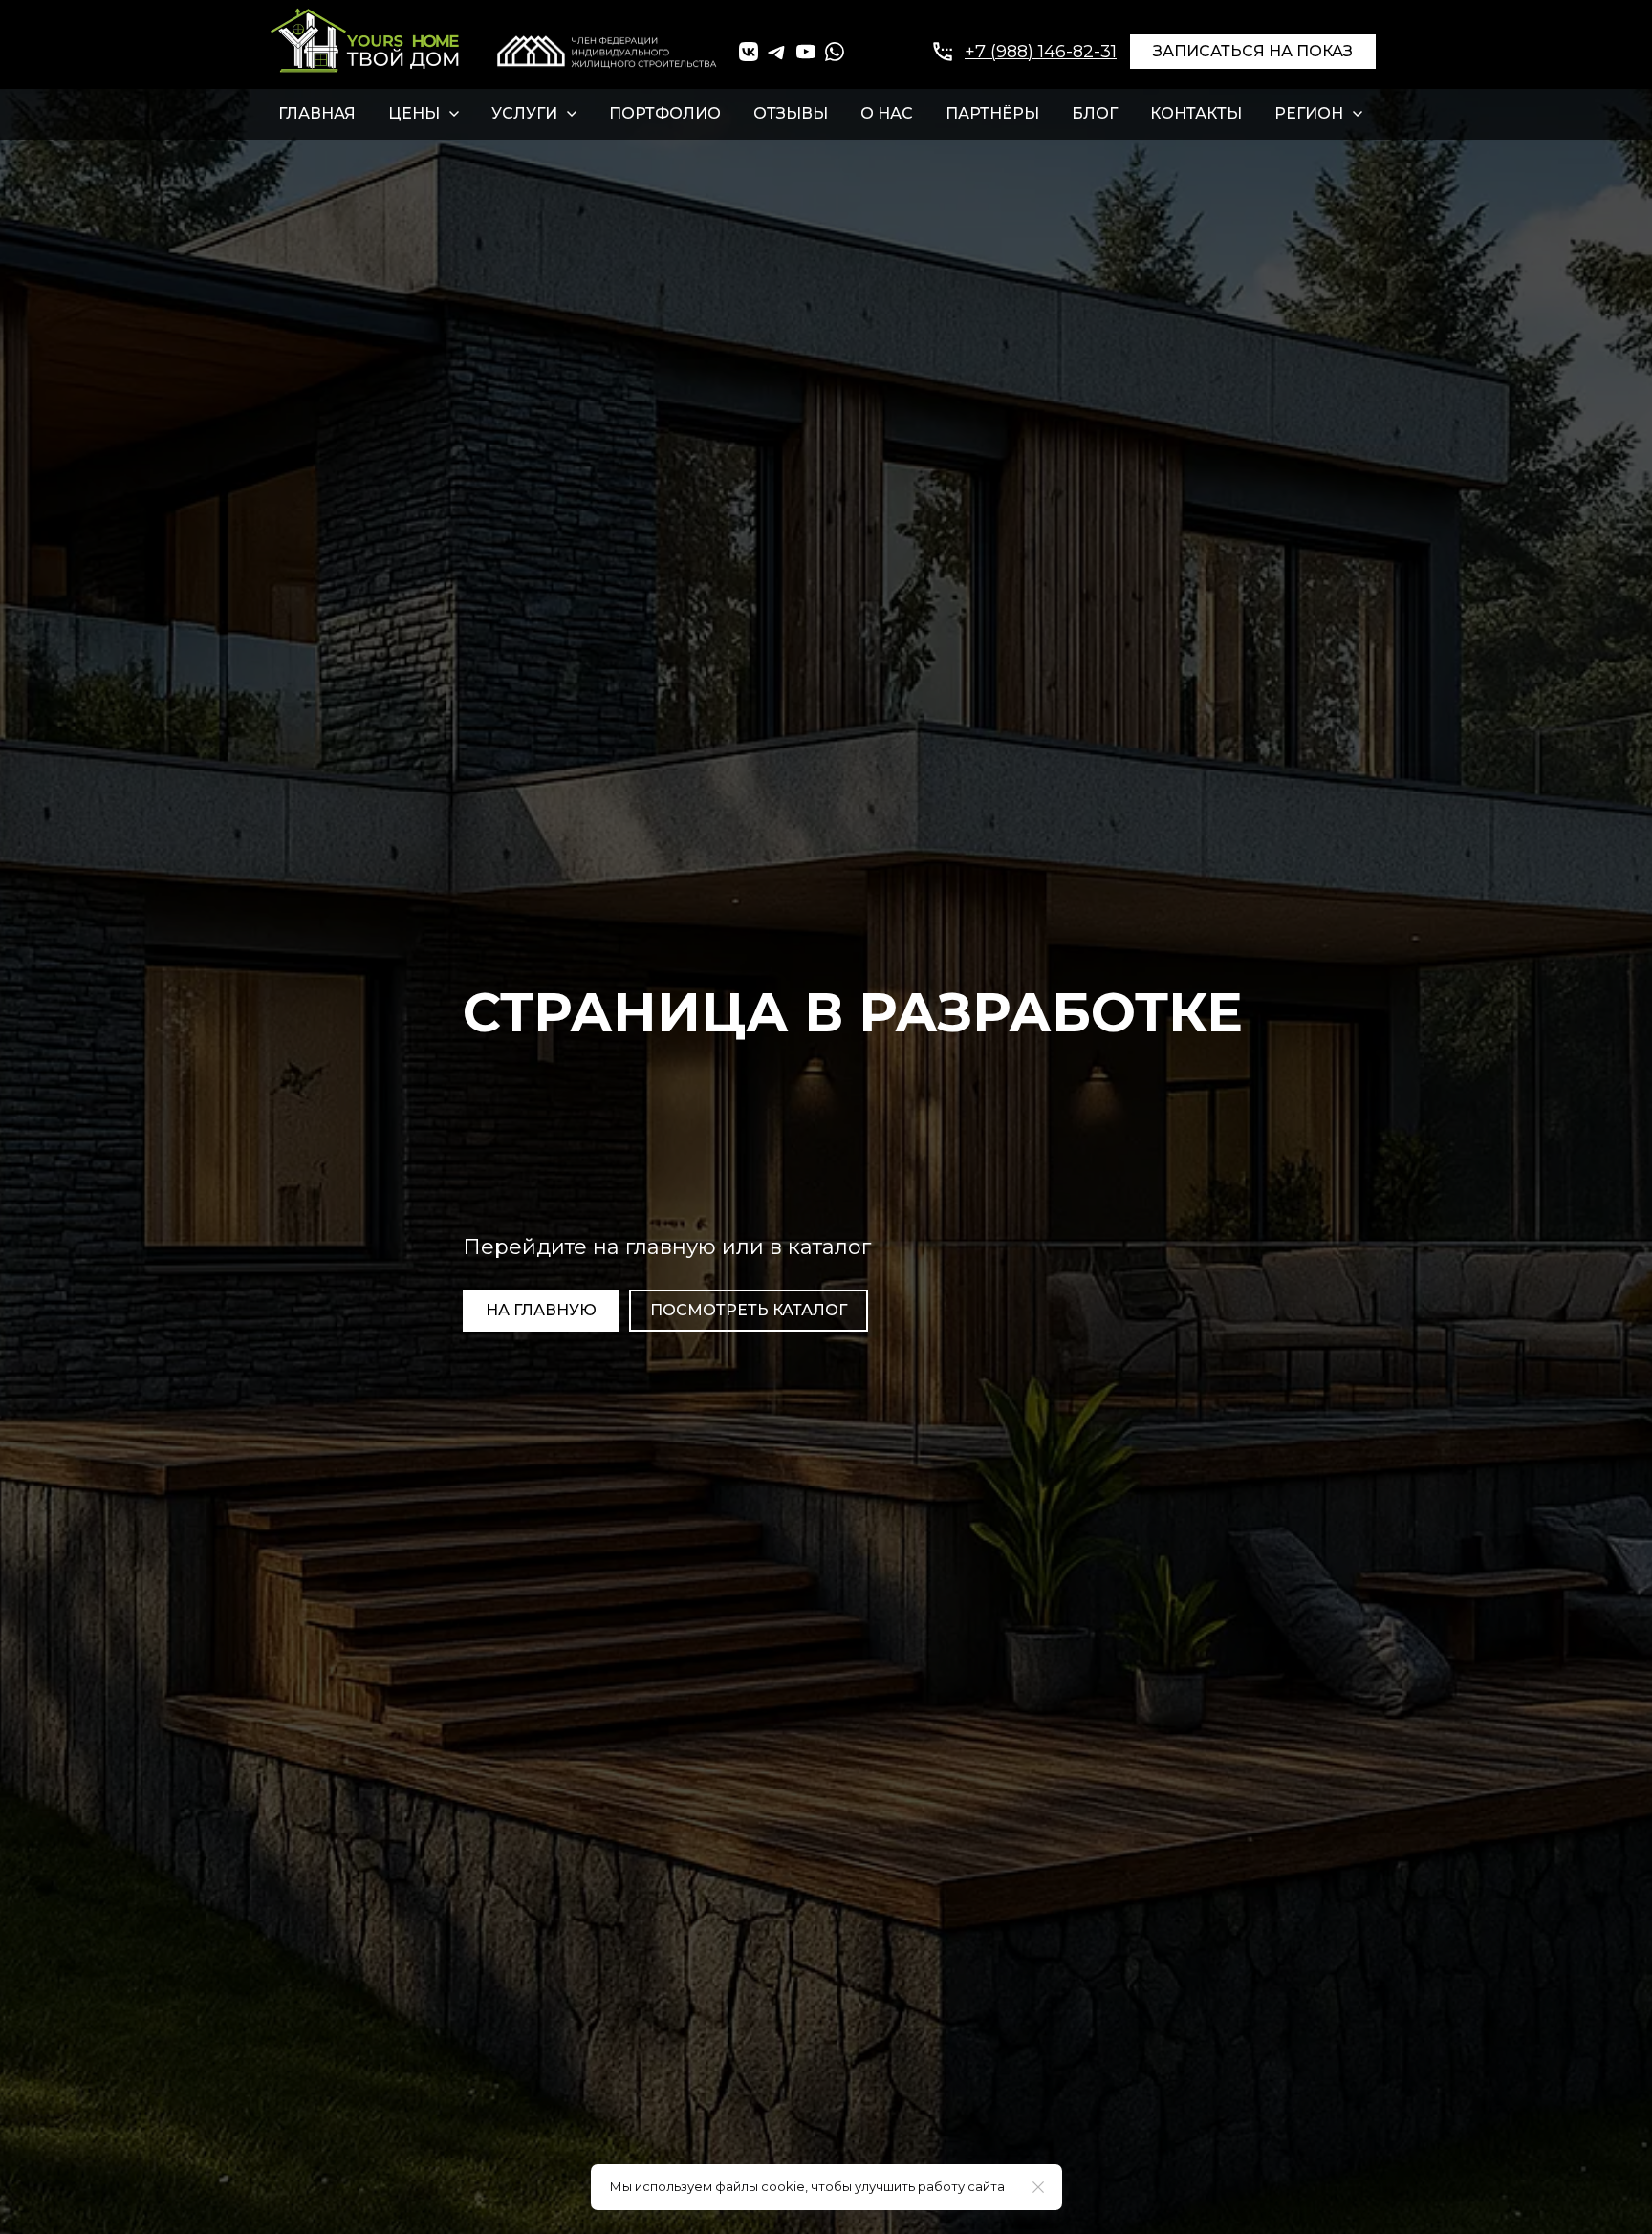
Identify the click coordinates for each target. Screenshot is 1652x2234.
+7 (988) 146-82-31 (1041, 52)
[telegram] (777, 52)
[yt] (806, 52)
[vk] (749, 52)
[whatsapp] (835, 52)
